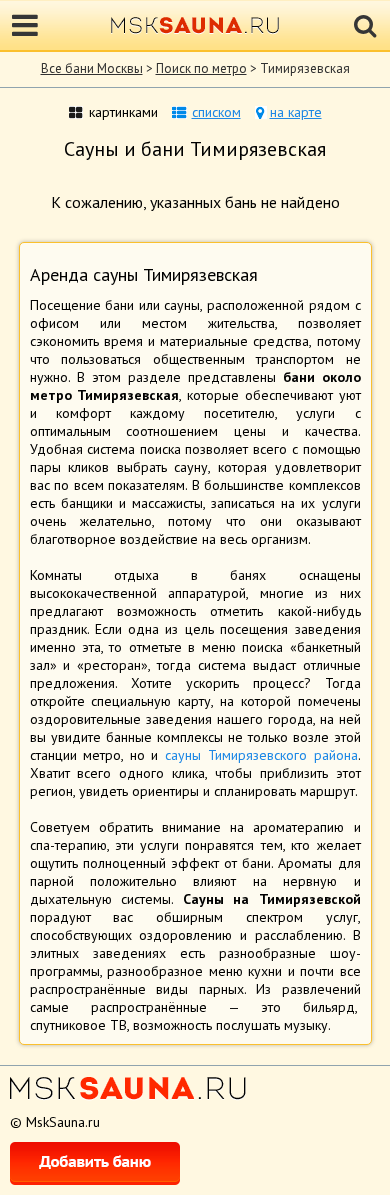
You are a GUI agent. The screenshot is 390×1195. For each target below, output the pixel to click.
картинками (123, 112)
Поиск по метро (201, 68)
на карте (296, 112)
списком (216, 112)
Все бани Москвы (92, 68)
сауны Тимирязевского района (261, 755)
